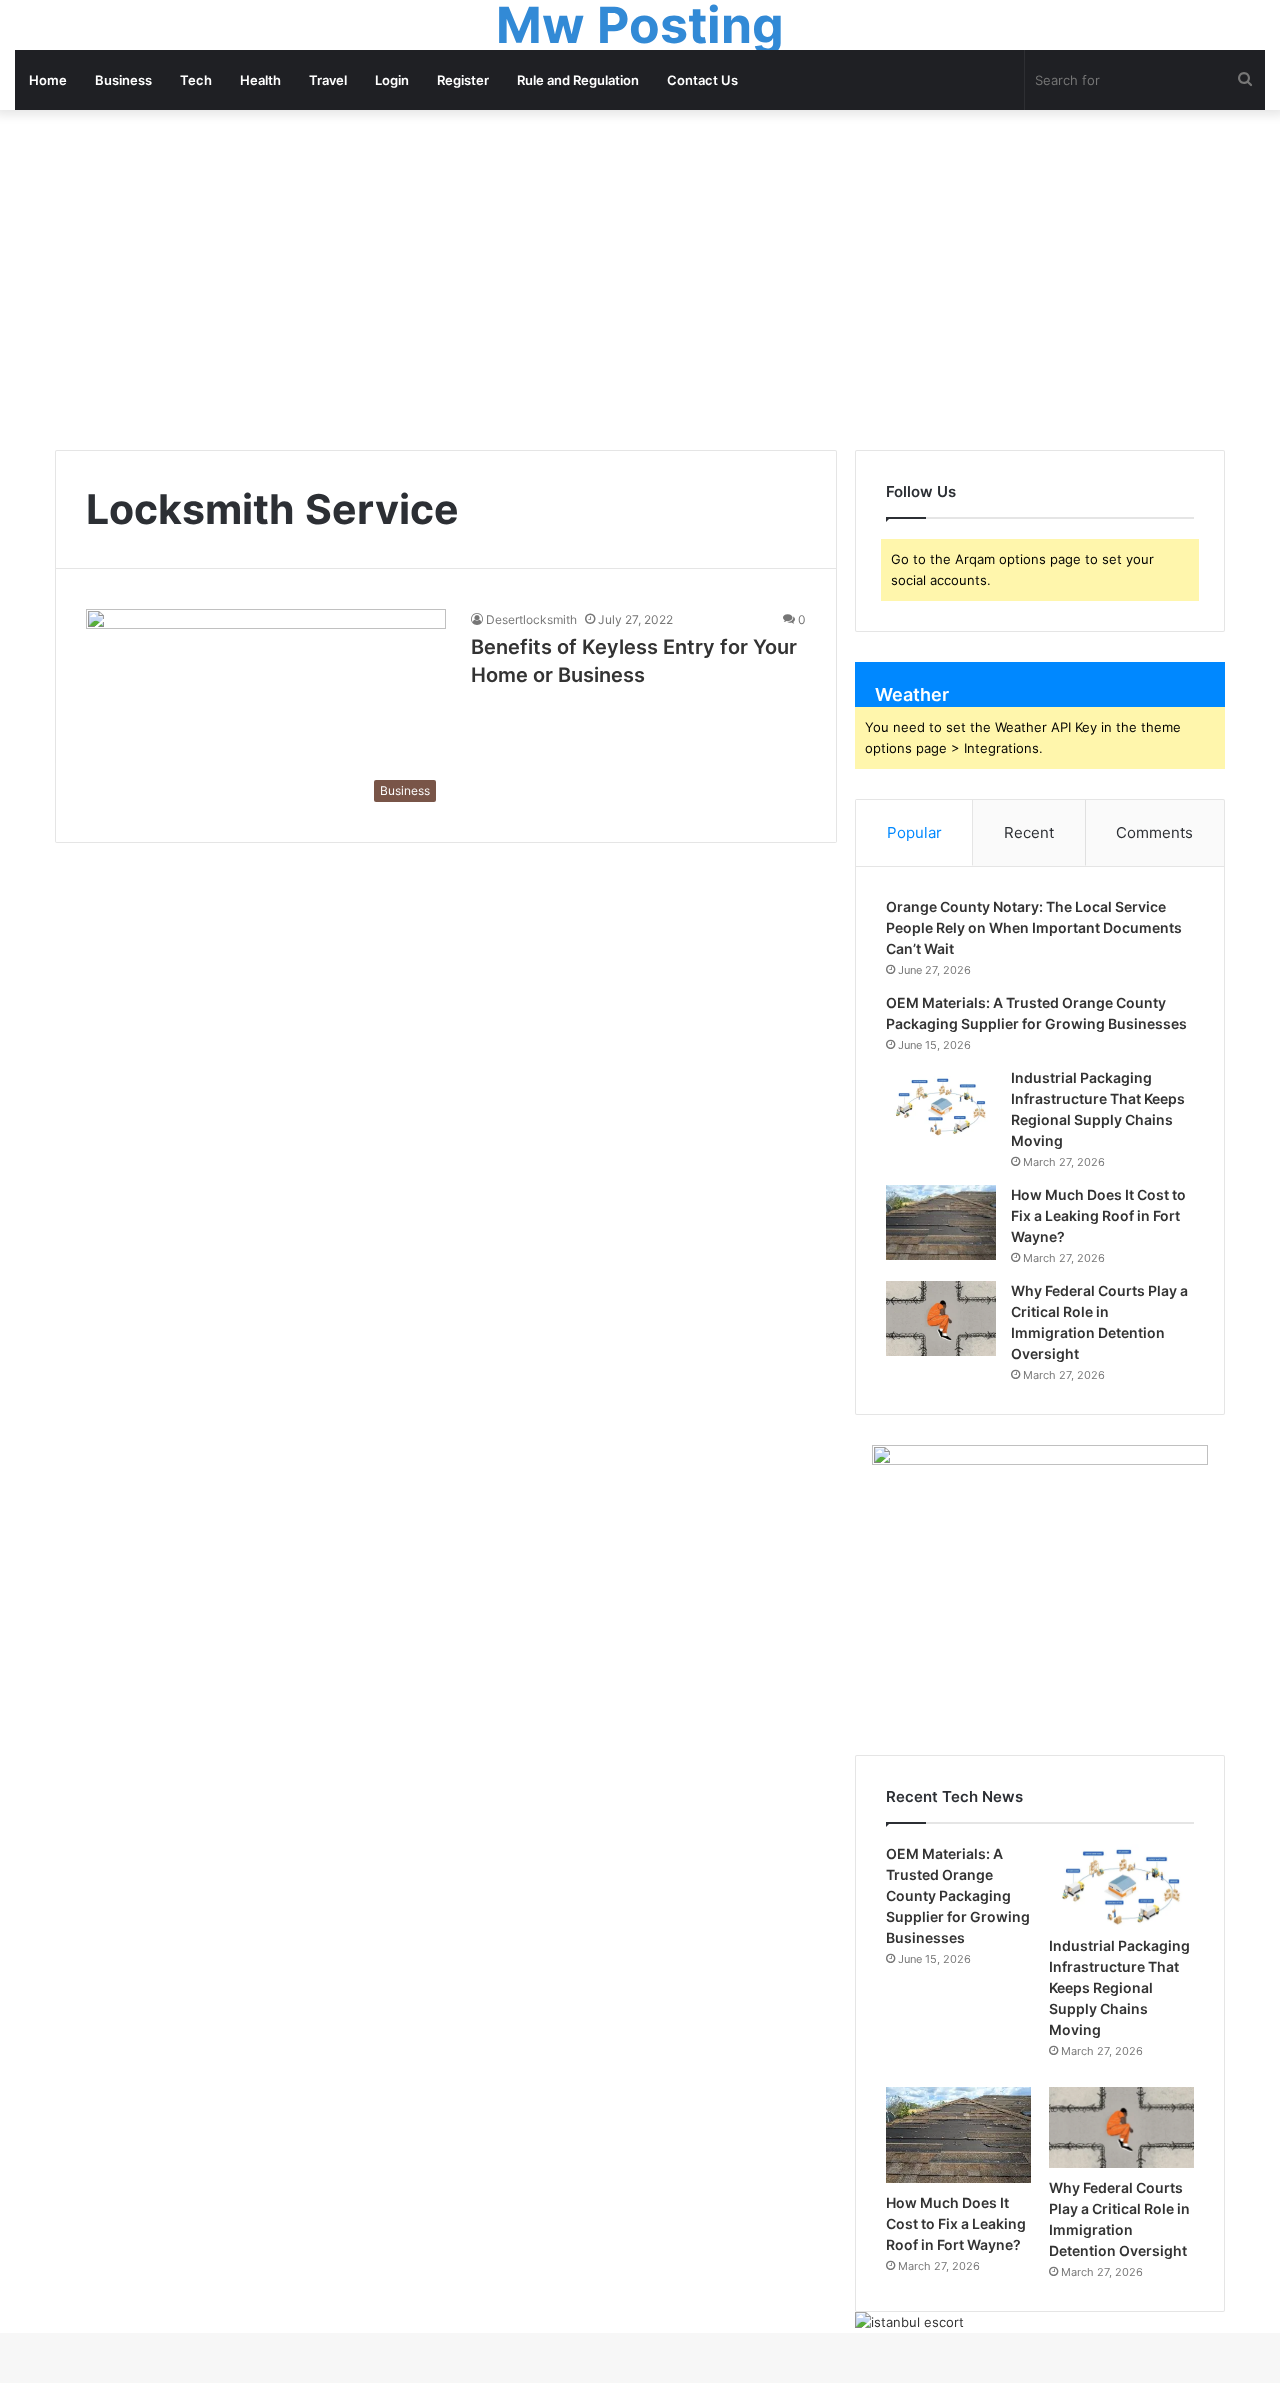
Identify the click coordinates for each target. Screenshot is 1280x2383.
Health (260, 80)
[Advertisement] (640, 280)
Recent (1029, 832)
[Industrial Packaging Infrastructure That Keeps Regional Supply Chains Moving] (941, 1105)
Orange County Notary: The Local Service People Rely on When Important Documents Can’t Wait (1034, 927)
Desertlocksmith (531, 619)
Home (48, 80)
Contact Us (702, 80)
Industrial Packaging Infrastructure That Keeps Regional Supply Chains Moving (1119, 1987)
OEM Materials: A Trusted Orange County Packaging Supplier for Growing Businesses (958, 1895)
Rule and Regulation (578, 80)
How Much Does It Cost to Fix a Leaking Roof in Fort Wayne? (1098, 1215)
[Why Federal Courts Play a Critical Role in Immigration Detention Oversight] (941, 1318)
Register (463, 80)
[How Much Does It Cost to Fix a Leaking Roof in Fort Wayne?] (941, 1222)
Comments (1154, 832)
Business (123, 80)
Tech (196, 80)
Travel (328, 80)
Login (392, 80)
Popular (914, 832)
